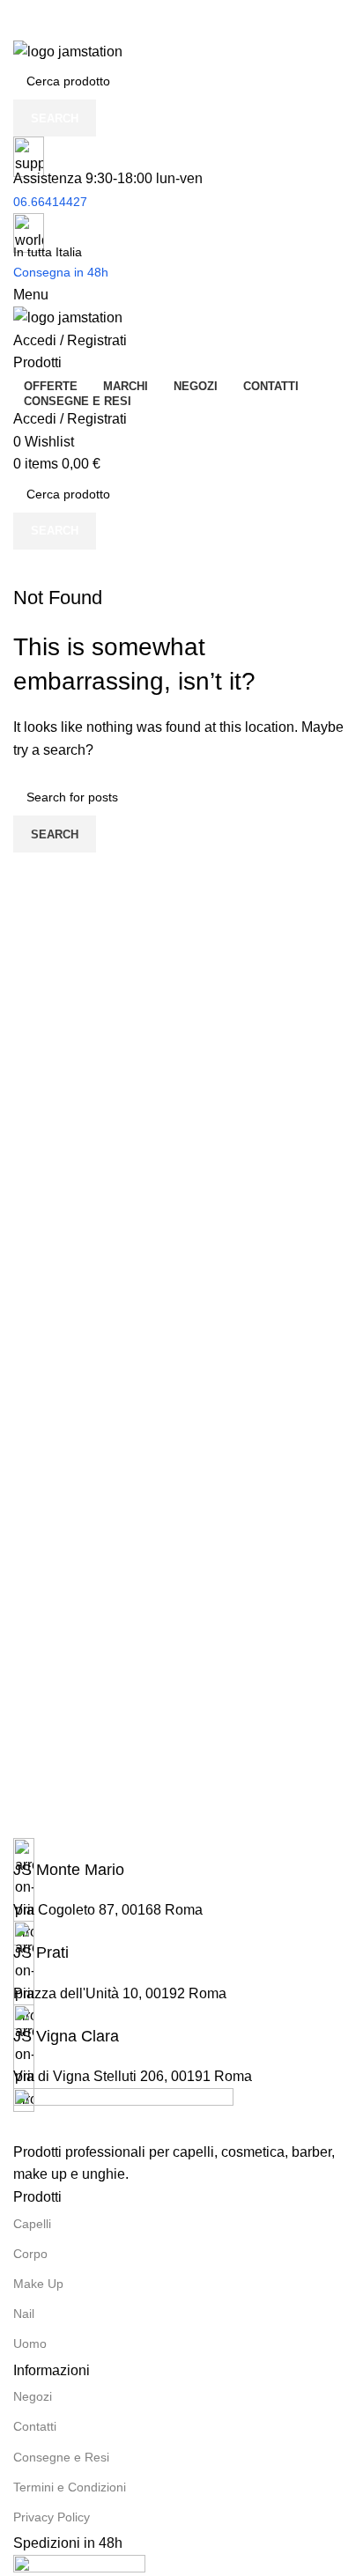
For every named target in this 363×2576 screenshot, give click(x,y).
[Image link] (123, 2113)
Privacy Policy (52, 2517)
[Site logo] (68, 51)
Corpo (30, 2254)
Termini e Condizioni (70, 2487)
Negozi (33, 2396)
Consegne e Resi (61, 2457)
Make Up (38, 2284)
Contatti (35, 2426)
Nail (24, 2314)
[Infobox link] (181, 1860)
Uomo (30, 2343)
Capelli (32, 2224)
